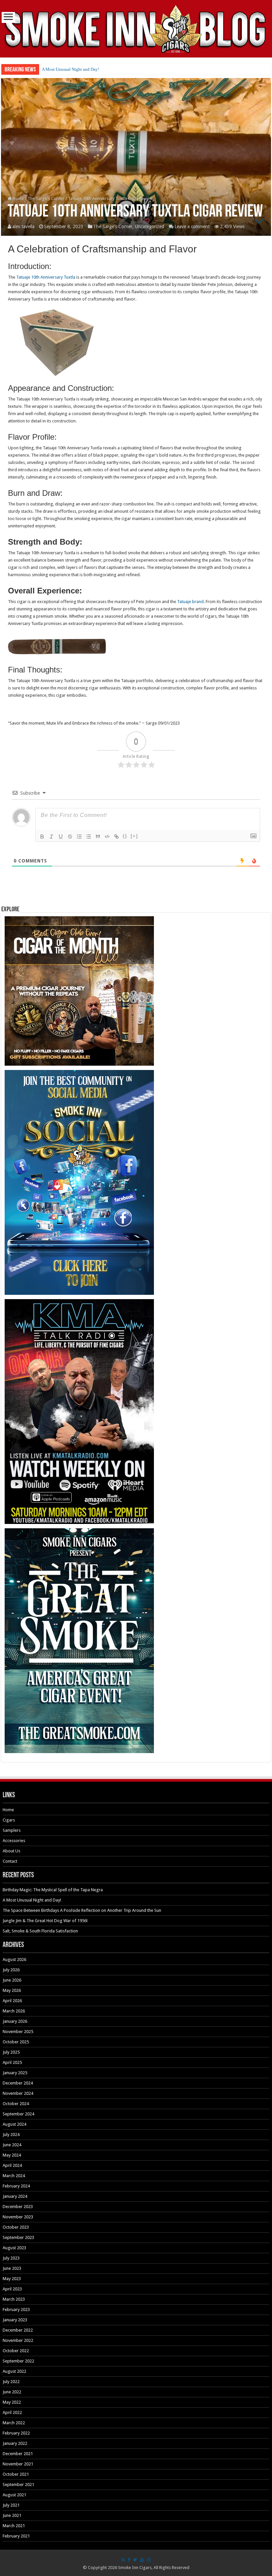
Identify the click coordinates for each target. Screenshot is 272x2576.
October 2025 (16, 2042)
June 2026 (12, 1980)
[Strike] (70, 837)
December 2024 (18, 2083)
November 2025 (18, 2032)
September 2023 (18, 2237)
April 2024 (12, 2165)
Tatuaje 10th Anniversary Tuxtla (46, 277)
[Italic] (51, 837)
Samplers (12, 1830)
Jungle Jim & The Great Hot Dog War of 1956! (45, 1921)
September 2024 (18, 2114)
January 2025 (15, 2073)
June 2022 (12, 2392)
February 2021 (16, 2536)
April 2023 (12, 2289)
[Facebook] (129, 2560)
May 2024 (12, 2155)
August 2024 (14, 2124)
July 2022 (11, 2382)
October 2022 (16, 2351)
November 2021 (18, 2464)
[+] (134, 836)
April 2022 (12, 2412)
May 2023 (12, 2279)
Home (18, 198)
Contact (10, 1861)
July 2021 (11, 2505)
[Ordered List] (79, 837)
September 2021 (18, 2485)
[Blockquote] (98, 837)
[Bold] (42, 837)
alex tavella (23, 226)
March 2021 (14, 2526)
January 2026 (15, 2021)
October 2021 (16, 2474)
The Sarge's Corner (46, 198)
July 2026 (11, 1970)
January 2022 (15, 2443)
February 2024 (16, 2186)
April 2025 (12, 2062)
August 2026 (14, 1959)
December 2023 (18, 2207)
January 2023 (15, 2320)
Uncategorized (150, 226)
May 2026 (12, 1990)
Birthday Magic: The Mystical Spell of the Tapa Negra (53, 1890)
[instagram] (149, 2560)
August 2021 (14, 2495)
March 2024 (14, 2176)
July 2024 (11, 2134)
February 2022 (16, 2433)
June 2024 (12, 2145)
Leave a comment (192, 226)
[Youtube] (142, 2560)
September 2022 (18, 2361)
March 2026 (14, 2011)
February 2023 (16, 2310)
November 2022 (18, 2340)
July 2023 (11, 2258)
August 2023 (14, 2248)
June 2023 (12, 2268)
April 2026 (12, 2001)
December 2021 (18, 2454)
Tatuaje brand (190, 602)
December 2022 (18, 2330)
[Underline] (61, 837)
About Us (11, 1851)
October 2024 (16, 2104)
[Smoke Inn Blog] (136, 29)
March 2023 (14, 2299)
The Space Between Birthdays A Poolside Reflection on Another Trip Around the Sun (118, 69)
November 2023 (18, 2217)
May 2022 (12, 2402)
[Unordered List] (89, 837)
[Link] (116, 837)
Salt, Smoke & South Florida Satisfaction (40, 1931)
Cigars (9, 1820)
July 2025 (11, 2052)
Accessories (14, 1841)
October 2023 (16, 2227)
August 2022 (14, 2371)
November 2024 (18, 2093)
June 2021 (12, 2515)
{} (125, 836)
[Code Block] (107, 837)
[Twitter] (135, 2560)
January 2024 (15, 2196)
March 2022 (14, 2423)
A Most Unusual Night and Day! (32, 1900)
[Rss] (123, 2560)
